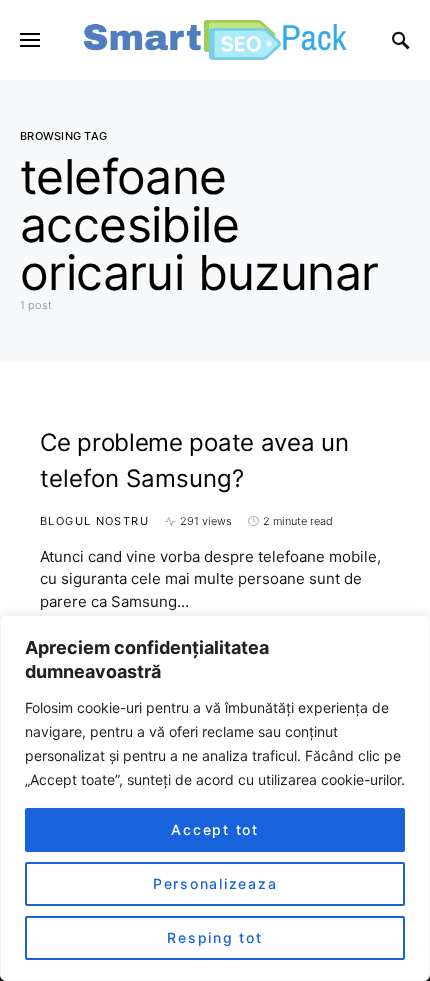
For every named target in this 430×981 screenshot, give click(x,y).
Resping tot (214, 937)
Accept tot (215, 829)
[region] (215, 798)
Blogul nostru (94, 521)
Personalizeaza (215, 883)
